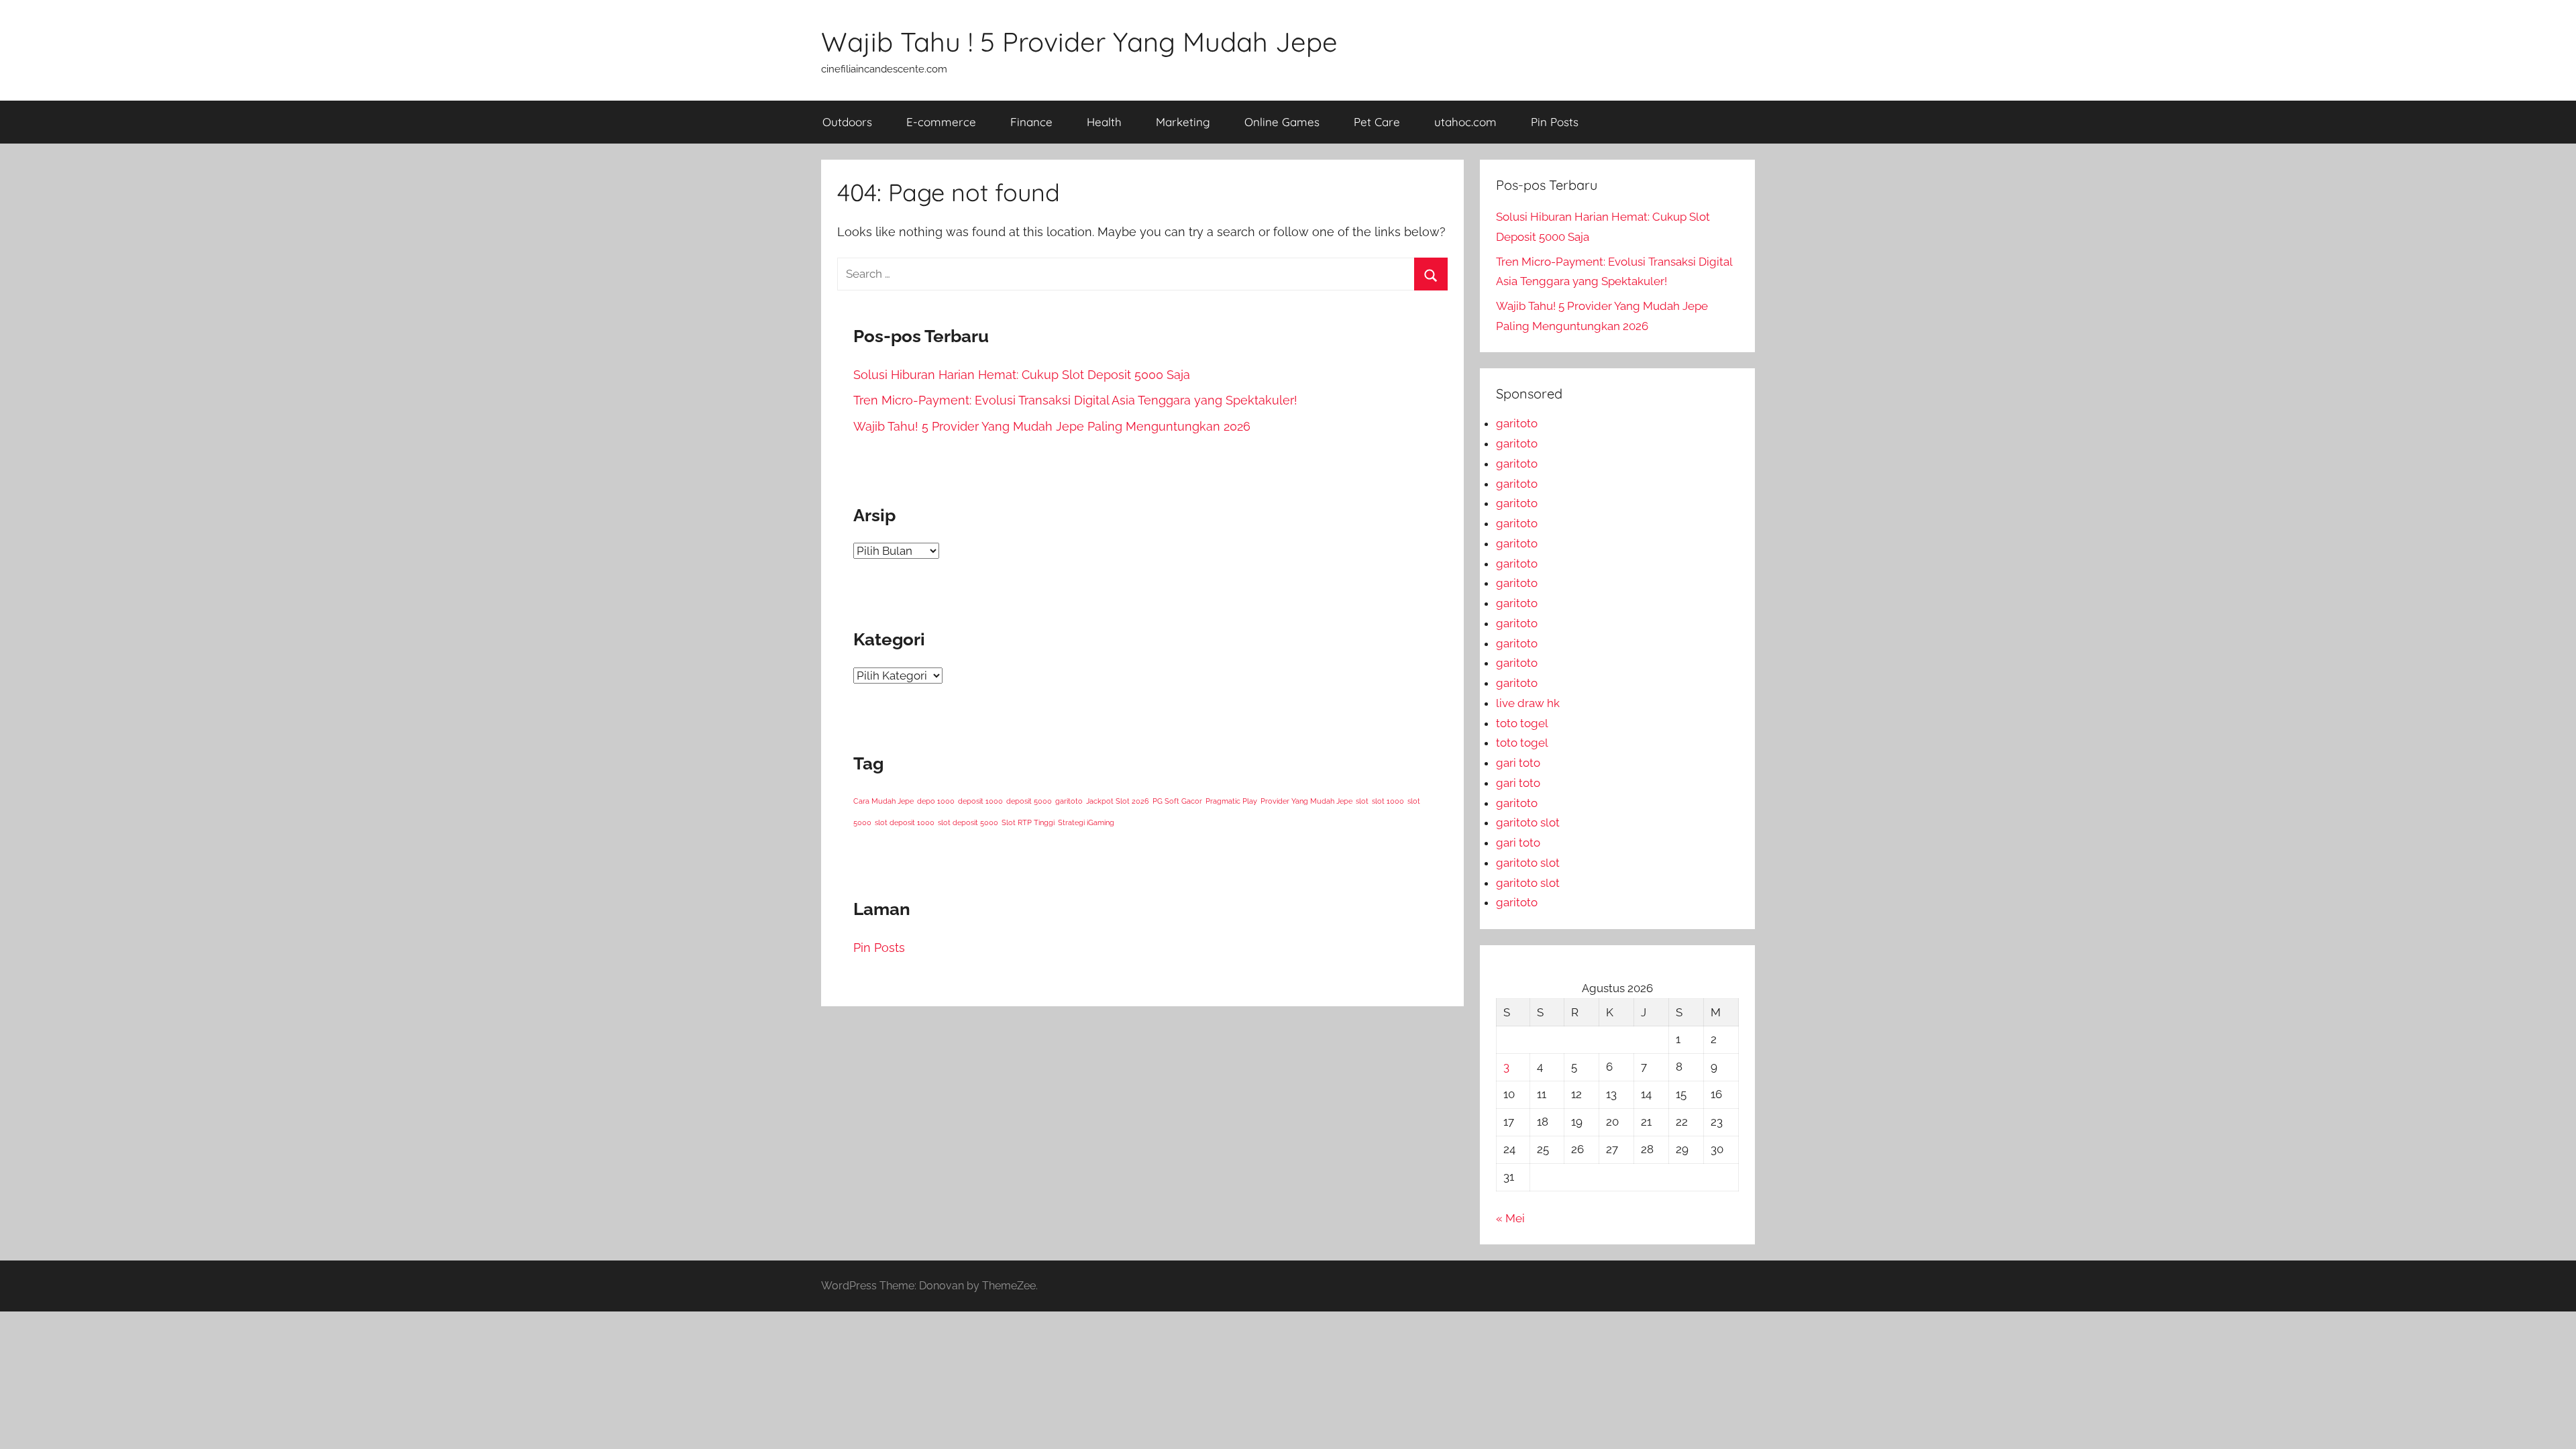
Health (1104, 122)
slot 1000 (1388, 801)
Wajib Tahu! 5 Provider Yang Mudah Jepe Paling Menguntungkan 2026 (1052, 426)
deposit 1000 (980, 801)
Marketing (1183, 122)
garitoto (1069, 801)
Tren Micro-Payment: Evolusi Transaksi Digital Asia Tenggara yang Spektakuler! (1075, 400)
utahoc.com (1465, 122)
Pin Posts (1555, 122)
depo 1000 (936, 801)
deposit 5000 (1029, 801)
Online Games (1282, 122)
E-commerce (941, 122)
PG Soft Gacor (1177, 801)
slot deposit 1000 (905, 822)
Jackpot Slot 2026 (1118, 801)
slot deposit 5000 (968, 822)
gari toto (1518, 763)
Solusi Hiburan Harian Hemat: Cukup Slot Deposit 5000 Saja (1022, 375)
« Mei (1510, 1218)
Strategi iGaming (1086, 822)
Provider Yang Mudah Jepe (1306, 801)
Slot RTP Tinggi (1028, 822)
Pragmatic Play (1231, 801)
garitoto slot (1528, 822)
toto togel (1522, 723)
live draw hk (1528, 703)
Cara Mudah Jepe (883, 801)
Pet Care (1377, 122)
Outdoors (847, 122)
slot (1362, 801)
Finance (1031, 122)
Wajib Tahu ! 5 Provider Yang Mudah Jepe (1079, 42)
